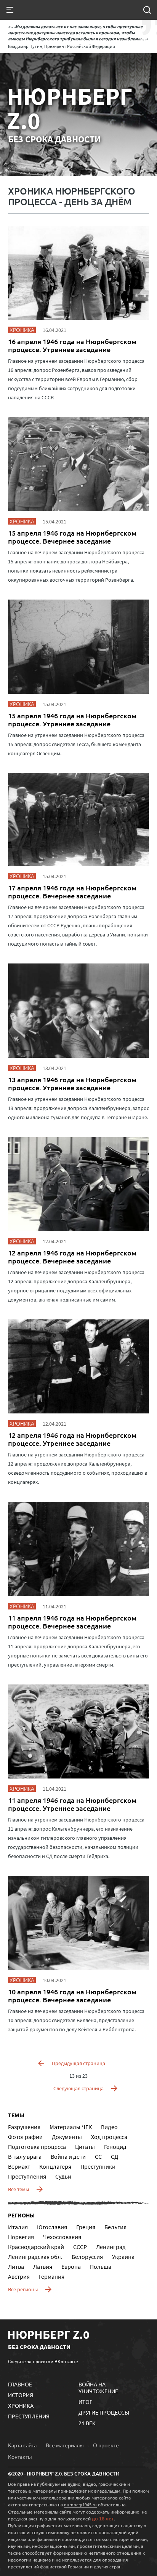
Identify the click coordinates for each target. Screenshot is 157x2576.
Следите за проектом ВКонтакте (43, 2361)
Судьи (63, 2176)
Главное (20, 2384)
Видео (109, 2127)
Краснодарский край (36, 2247)
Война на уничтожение (98, 2388)
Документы (67, 2137)
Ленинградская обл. (35, 2257)
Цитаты (85, 2147)
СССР (80, 2247)
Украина (123, 2257)
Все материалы (65, 2445)
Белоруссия (87, 2257)
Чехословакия (62, 2237)
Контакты (20, 2456)
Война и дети (68, 2157)
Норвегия (21, 2237)
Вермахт (19, 2166)
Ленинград (111, 2247)
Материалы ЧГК (71, 2127)
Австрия (19, 2276)
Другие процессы (104, 2412)
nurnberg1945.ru (80, 2505)
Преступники (98, 2166)
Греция (86, 2227)
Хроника (21, 2405)
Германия (52, 2276)
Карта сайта (22, 2445)
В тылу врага (25, 2157)
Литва (16, 2267)
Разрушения (24, 2127)
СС (98, 2157)
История (21, 2395)
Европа (71, 2267)
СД (115, 2157)
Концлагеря (55, 2166)
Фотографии (25, 2137)
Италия (18, 2227)
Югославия (52, 2227)
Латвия (43, 2267)
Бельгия (115, 2227)
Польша (101, 2267)
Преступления (27, 2176)
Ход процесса (109, 2137)
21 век (87, 2423)
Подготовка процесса (37, 2147)
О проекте (106, 2445)
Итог (85, 2402)
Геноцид (115, 2147)
